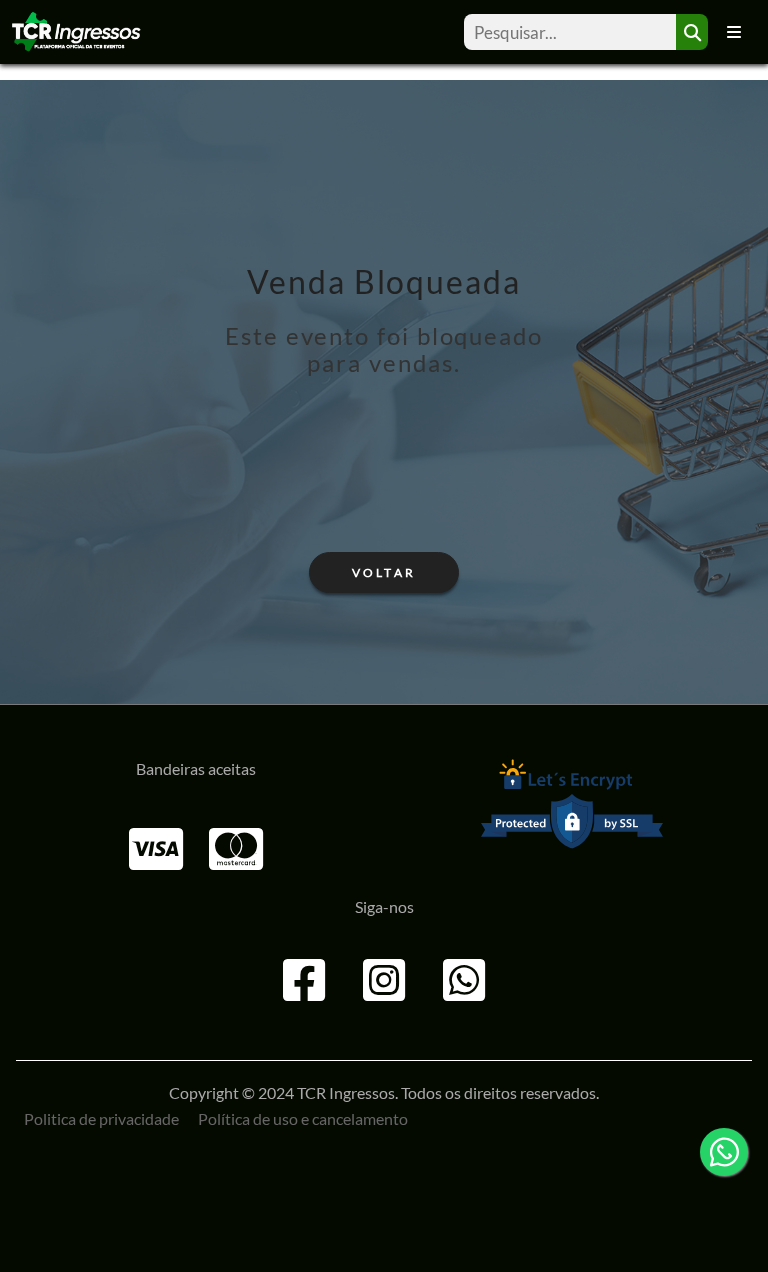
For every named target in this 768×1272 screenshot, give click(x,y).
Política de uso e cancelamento (303, 1118)
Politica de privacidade (101, 1118)
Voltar (384, 572)
